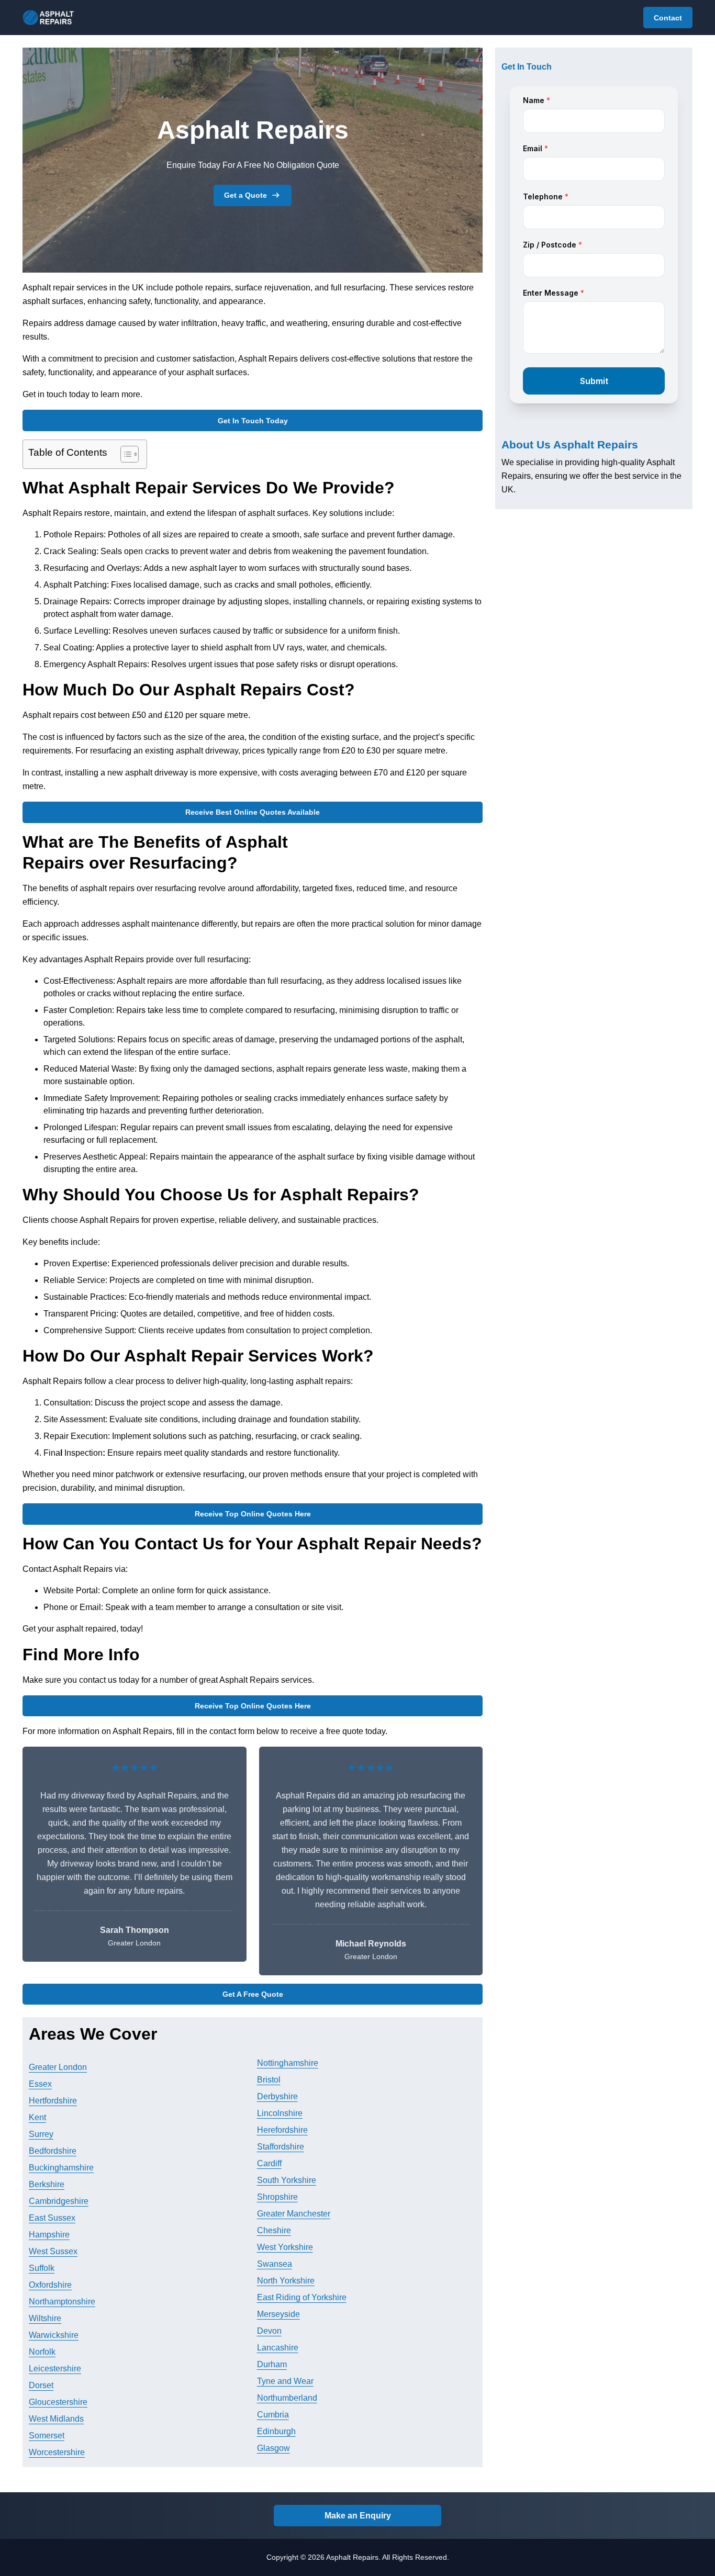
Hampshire (49, 2235)
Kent (37, 2117)
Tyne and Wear (285, 2381)
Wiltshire (45, 2318)
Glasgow (273, 2448)
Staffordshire (281, 2147)
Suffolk (42, 2268)
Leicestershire (55, 2369)
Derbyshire (277, 2096)
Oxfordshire (50, 2285)
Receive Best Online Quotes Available (253, 812)
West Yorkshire (285, 2247)
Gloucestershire (58, 2402)
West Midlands (56, 2419)
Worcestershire (57, 2452)
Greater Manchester (294, 2214)
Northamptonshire (62, 2302)
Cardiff (269, 2163)
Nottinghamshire (288, 2063)
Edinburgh (276, 2431)
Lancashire (278, 2348)
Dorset (41, 2385)
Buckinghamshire (61, 2168)
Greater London (58, 2067)
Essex (40, 2084)
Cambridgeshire (59, 2201)
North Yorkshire (286, 2281)
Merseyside (278, 2314)
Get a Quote (245, 195)
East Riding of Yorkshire (302, 2297)
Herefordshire (282, 2130)
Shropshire (277, 2197)
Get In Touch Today (253, 421)
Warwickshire (54, 2335)
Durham (272, 2364)
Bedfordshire (53, 2151)
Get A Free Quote (253, 1994)
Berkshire (47, 2184)
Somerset (47, 2436)
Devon (269, 2331)
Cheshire (274, 2230)
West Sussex (53, 2251)
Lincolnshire (280, 2113)
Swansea (275, 2264)
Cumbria (273, 2415)
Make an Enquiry (358, 2516)
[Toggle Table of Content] (124, 454)
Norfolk (42, 2352)
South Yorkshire (287, 2180)
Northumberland (287, 2398)
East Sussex (52, 2218)
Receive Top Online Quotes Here (253, 1514)
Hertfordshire (53, 2101)
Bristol (269, 2080)
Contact (668, 18)
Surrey (41, 2134)
